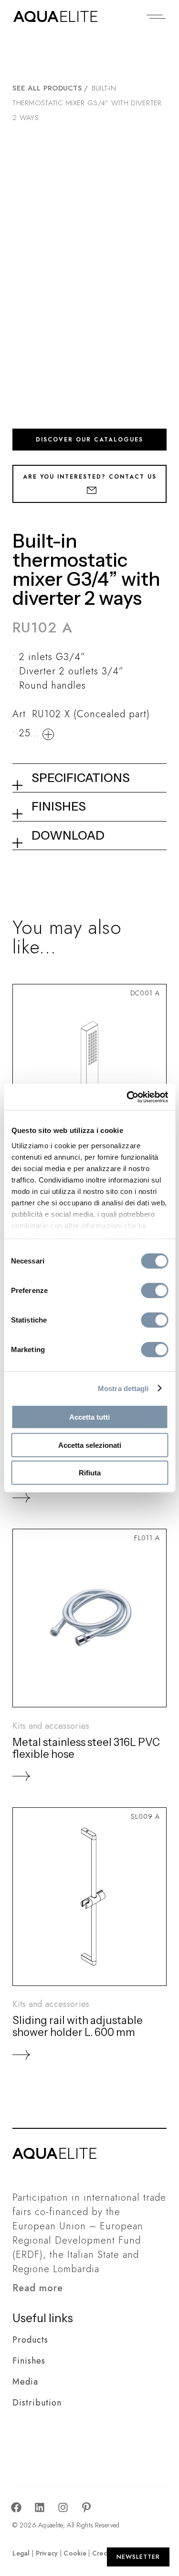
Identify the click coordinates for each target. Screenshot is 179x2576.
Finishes (29, 2361)
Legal (21, 2553)
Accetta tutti (89, 1417)
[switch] (154, 1291)
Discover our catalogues (89, 440)
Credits (103, 2553)
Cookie (75, 2553)
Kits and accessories (51, 1726)
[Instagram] (63, 2508)
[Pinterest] (86, 2508)
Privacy (47, 2553)
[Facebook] (16, 2508)
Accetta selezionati (90, 1445)
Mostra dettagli (123, 1388)
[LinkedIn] (40, 2508)
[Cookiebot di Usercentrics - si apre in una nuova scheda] (127, 1097)
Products (30, 2340)
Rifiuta (90, 1473)
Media (25, 2382)
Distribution (37, 2403)
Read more (38, 2288)
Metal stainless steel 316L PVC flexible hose (86, 1748)
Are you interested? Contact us (90, 477)
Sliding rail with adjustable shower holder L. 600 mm (78, 2026)
